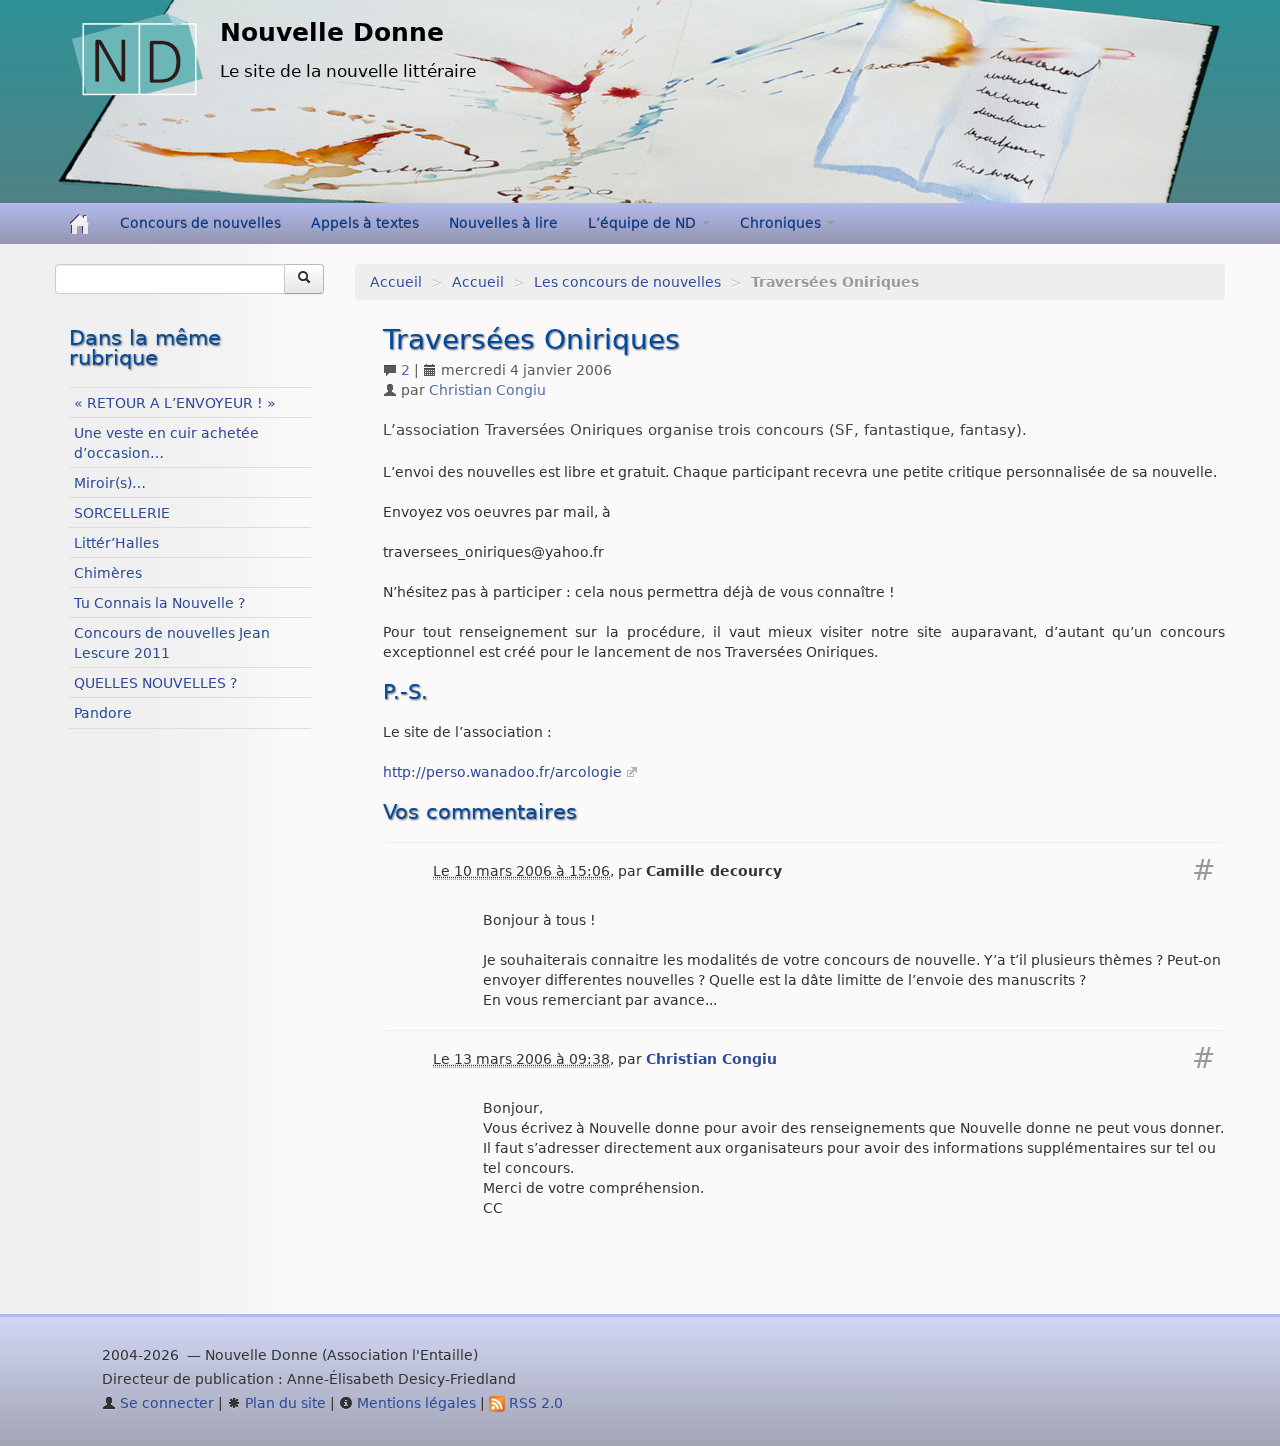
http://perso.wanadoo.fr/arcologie (502, 772)
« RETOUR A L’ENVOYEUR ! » (175, 403)
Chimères (108, 573)
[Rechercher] (304, 279)
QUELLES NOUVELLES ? (155, 683)
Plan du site (283, 1403)
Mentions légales (414, 1403)
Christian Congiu (487, 390)
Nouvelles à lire (503, 223)
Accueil (396, 282)
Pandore (103, 713)
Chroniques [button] (782, 223)
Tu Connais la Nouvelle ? (159, 603)
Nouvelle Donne (332, 32)
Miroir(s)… (110, 483)
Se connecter (165, 1403)
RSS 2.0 (534, 1403)
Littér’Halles (116, 543)
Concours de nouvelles (200, 223)
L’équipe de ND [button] (644, 223)
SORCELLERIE (122, 513)
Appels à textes (365, 223)
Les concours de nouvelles (627, 282)
